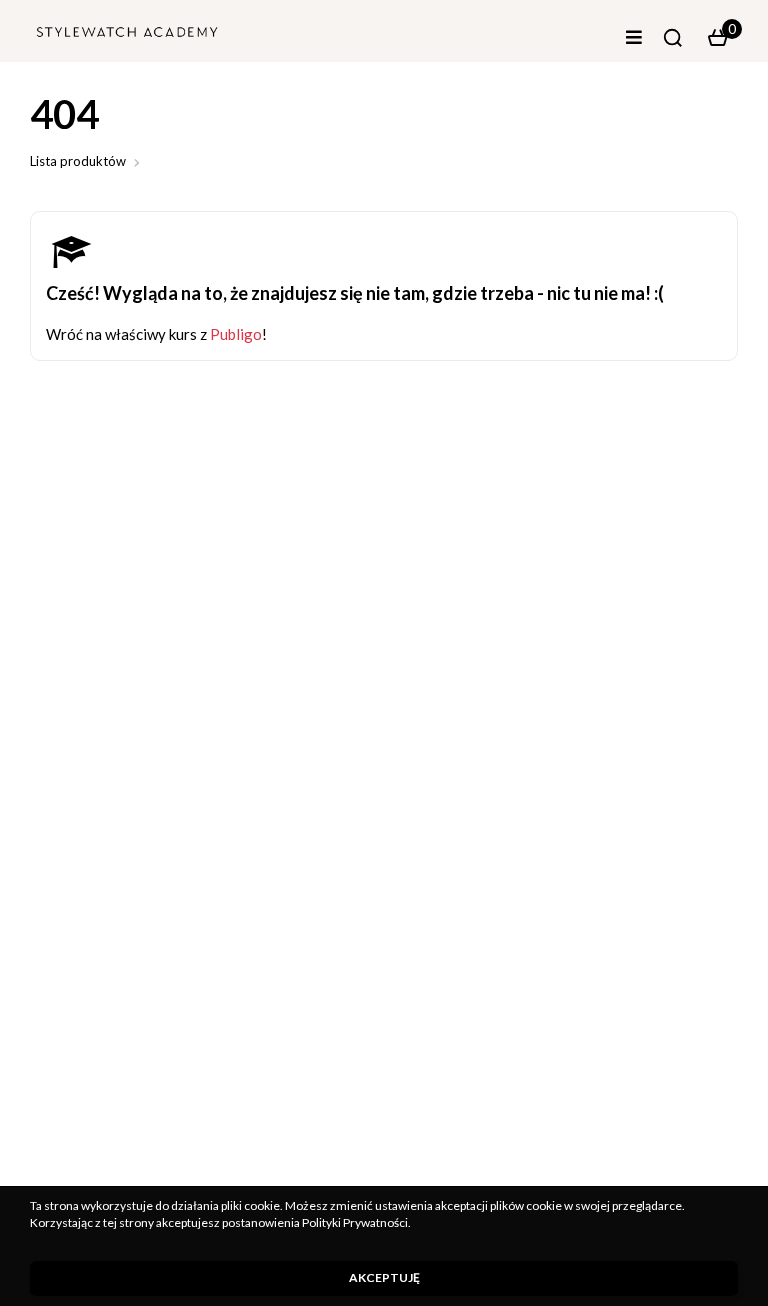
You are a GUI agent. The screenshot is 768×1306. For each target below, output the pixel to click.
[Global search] (673, 38)
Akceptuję (384, 1277)
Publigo (236, 334)
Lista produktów (78, 161)
